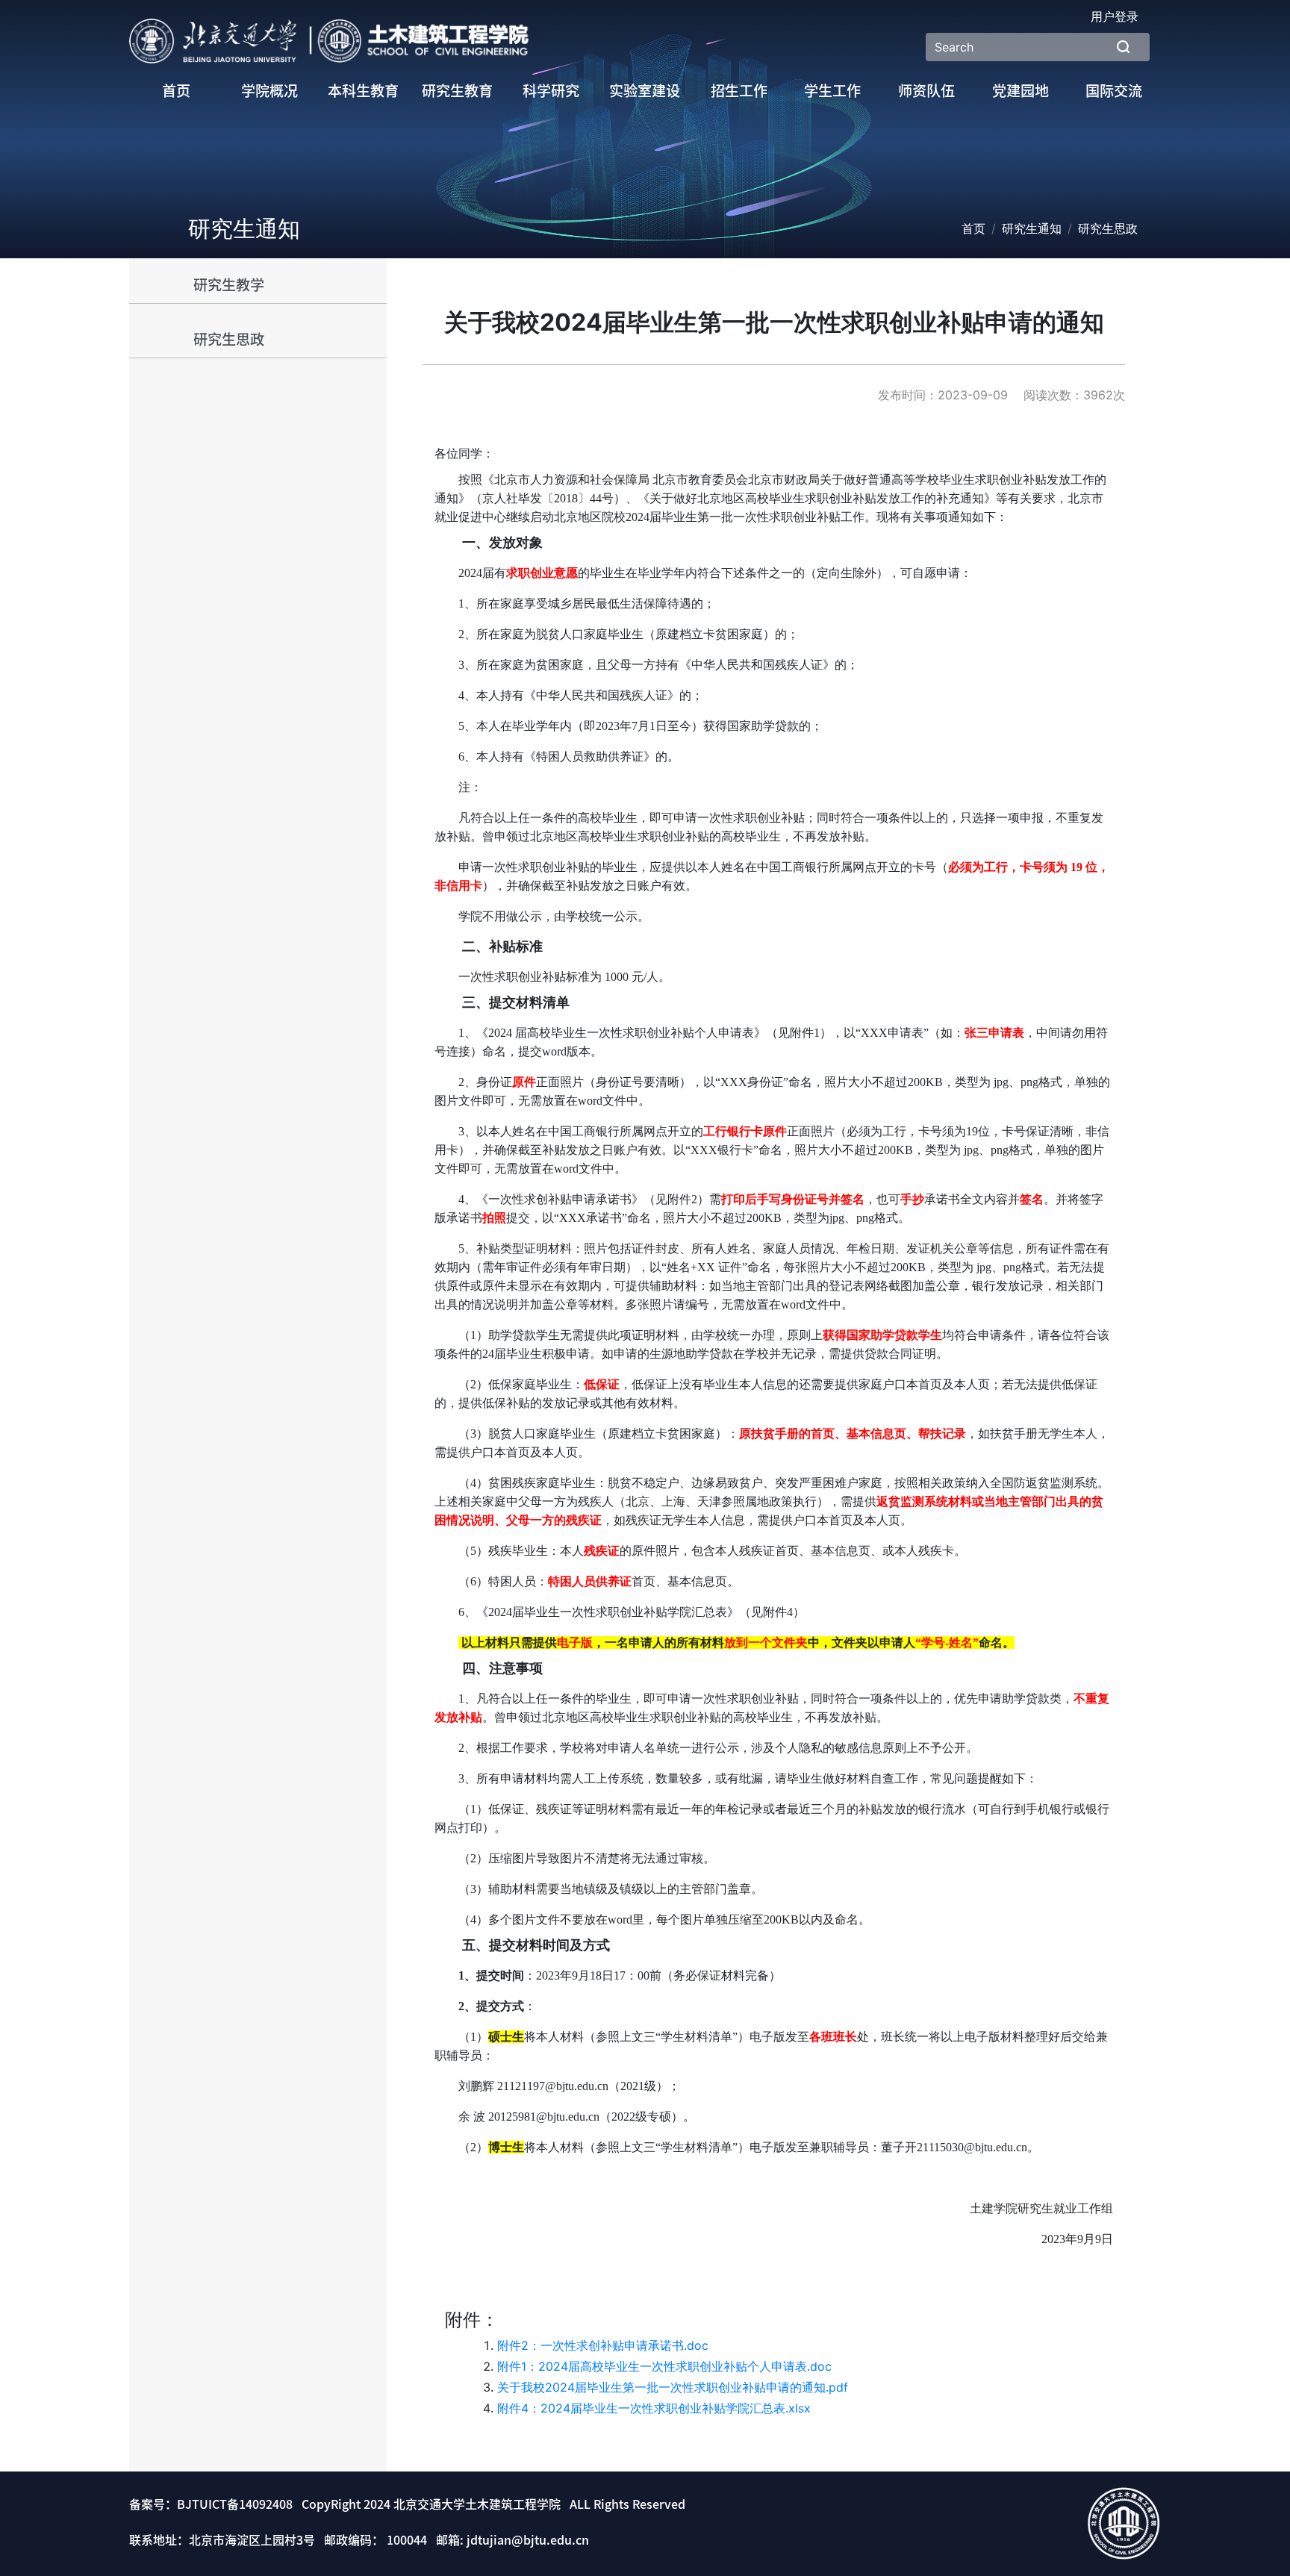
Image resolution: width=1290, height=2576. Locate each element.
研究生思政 (229, 339)
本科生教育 (363, 91)
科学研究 (551, 91)
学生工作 (832, 91)
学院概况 (269, 91)
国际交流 (1114, 91)
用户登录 (1115, 16)
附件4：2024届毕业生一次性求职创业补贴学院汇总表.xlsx (654, 2408)
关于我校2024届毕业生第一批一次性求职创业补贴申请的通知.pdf (673, 2387)
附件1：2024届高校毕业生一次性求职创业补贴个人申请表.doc (664, 2366)
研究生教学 (229, 285)
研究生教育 (457, 91)
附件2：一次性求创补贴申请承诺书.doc (603, 2345)
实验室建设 (645, 91)
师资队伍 (926, 91)
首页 (176, 91)
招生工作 (739, 91)
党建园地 (1021, 91)
